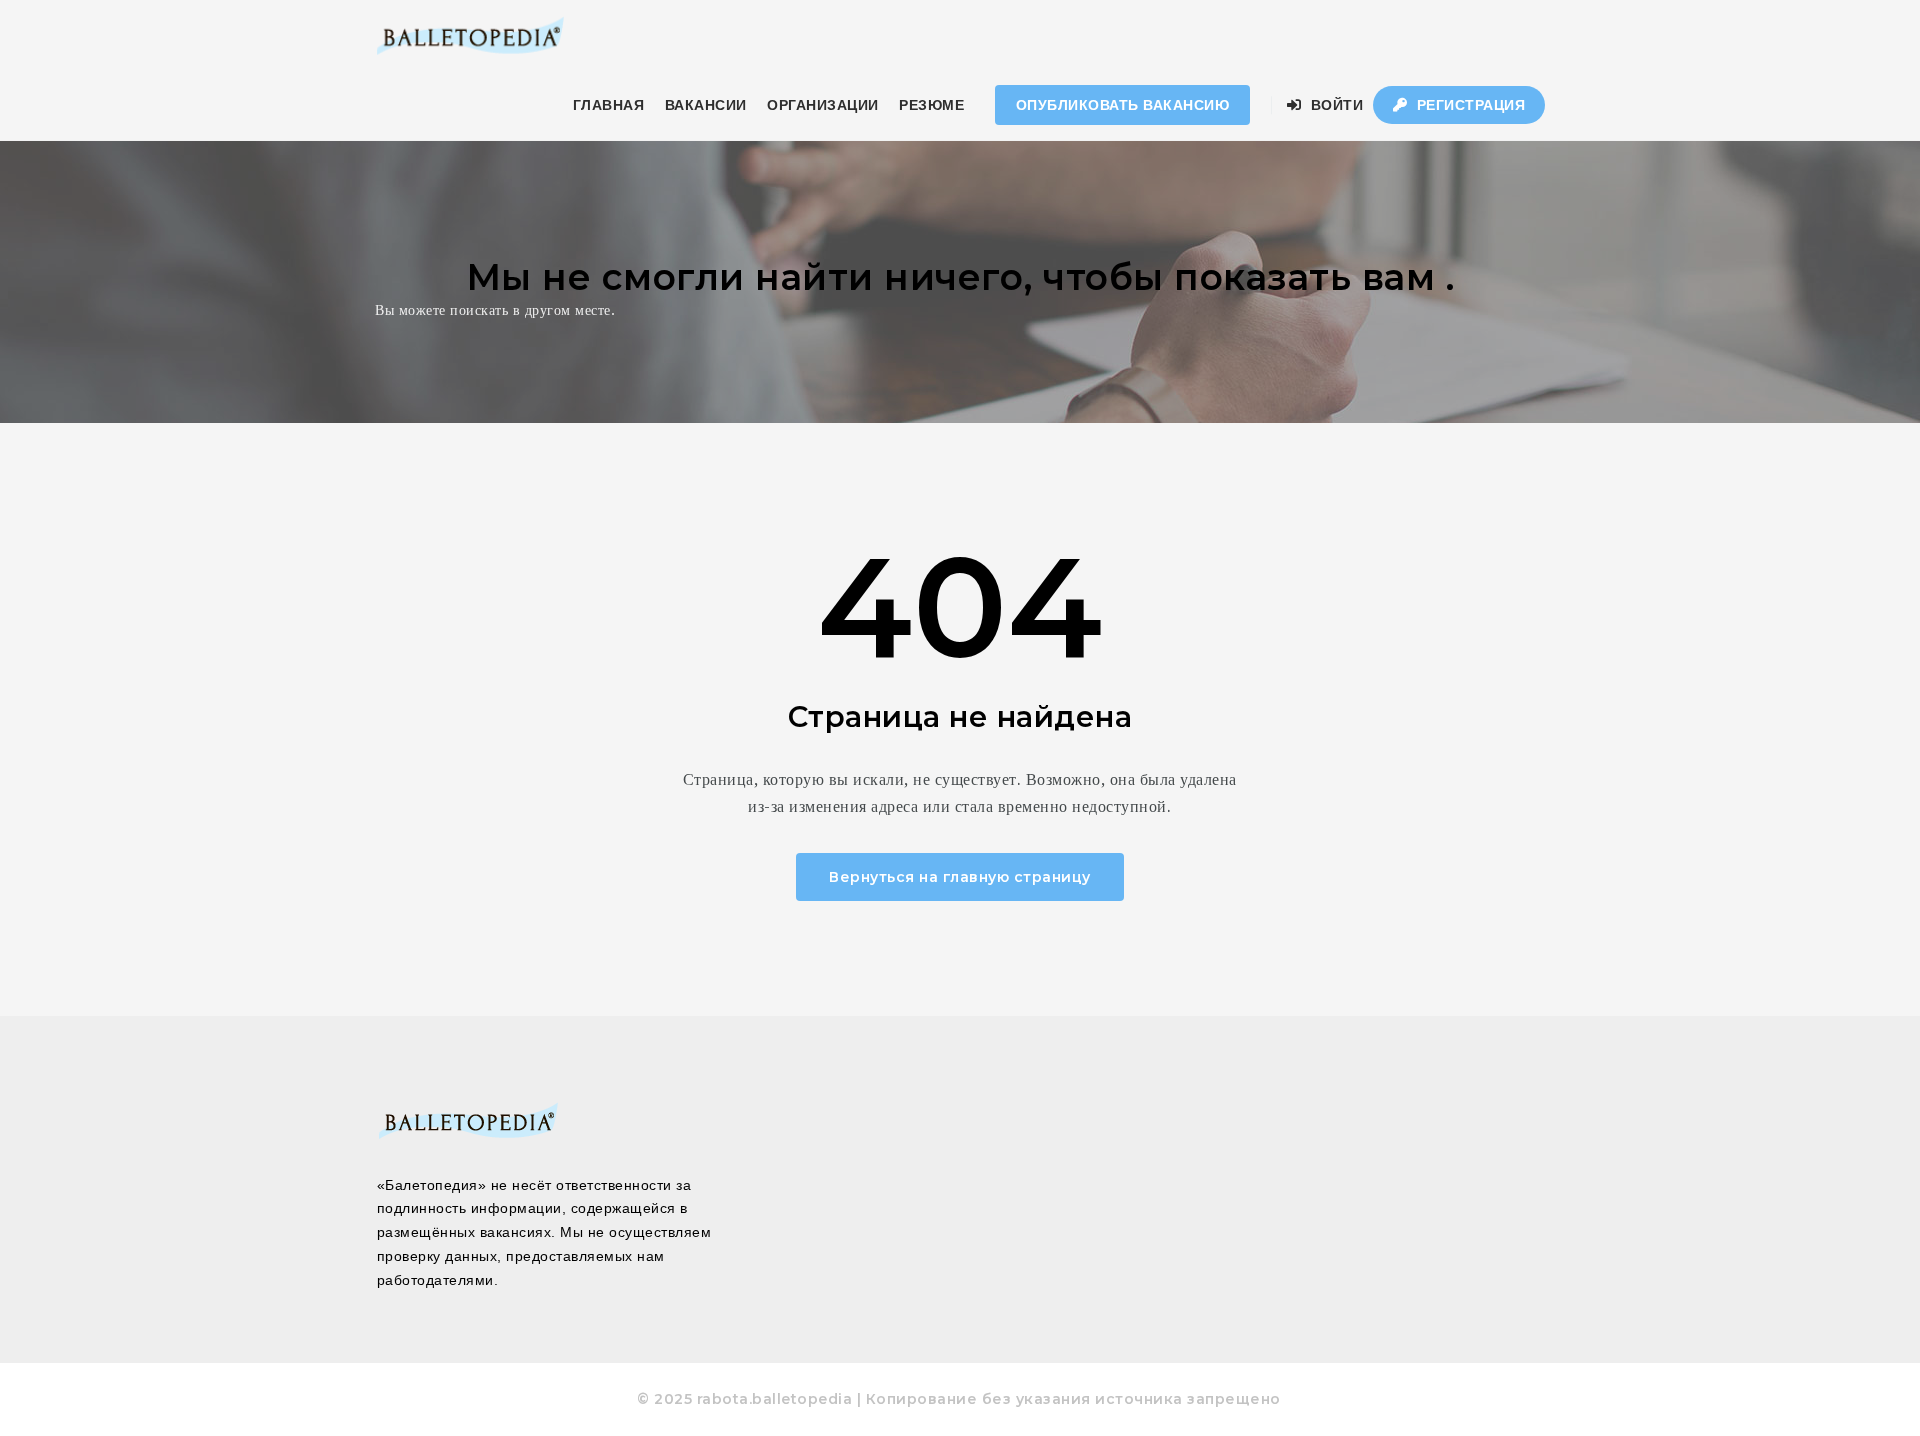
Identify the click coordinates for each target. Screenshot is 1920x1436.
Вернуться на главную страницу (960, 877)
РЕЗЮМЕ (931, 105)
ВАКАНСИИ (706, 105)
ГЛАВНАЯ (609, 105)
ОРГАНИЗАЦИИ (823, 105)
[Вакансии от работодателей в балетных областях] (470, 35)
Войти (1334, 105)
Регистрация (1468, 105)
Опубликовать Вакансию (1123, 105)
